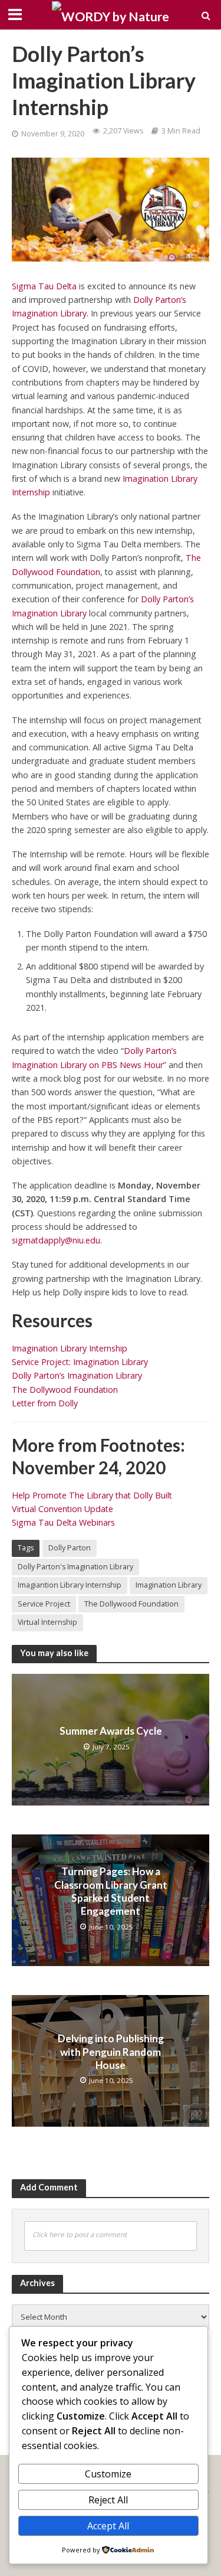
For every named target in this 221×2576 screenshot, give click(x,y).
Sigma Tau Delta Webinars (63, 1522)
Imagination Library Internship (70, 1348)
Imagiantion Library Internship (70, 1585)
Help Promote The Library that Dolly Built (92, 1495)
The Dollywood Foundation (65, 1390)
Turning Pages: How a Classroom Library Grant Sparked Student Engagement (111, 1891)
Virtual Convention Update (62, 1509)
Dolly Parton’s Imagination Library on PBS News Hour (94, 1057)
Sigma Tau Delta (44, 286)
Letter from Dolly (45, 1403)
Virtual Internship (47, 1622)
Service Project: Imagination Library (80, 1362)
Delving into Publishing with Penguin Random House (111, 2052)
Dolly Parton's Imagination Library (75, 1567)
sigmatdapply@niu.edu (56, 1240)
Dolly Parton (70, 1548)
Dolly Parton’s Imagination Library (77, 1375)
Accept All (108, 2526)
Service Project (44, 1604)
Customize (108, 2474)
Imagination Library (169, 1585)
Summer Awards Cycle (111, 1731)
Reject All (108, 2500)
